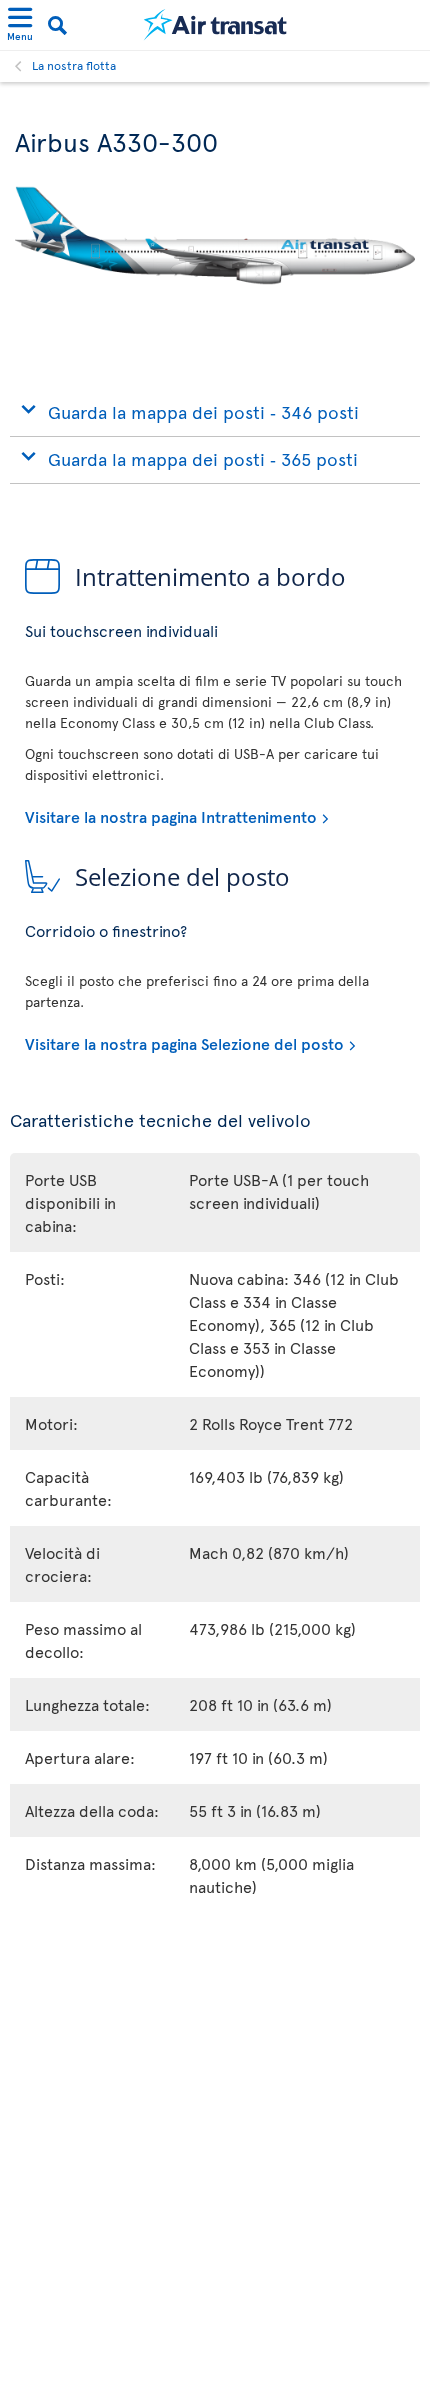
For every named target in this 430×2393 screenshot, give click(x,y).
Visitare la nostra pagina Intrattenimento (171, 816)
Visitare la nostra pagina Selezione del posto (184, 1043)
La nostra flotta (74, 65)
